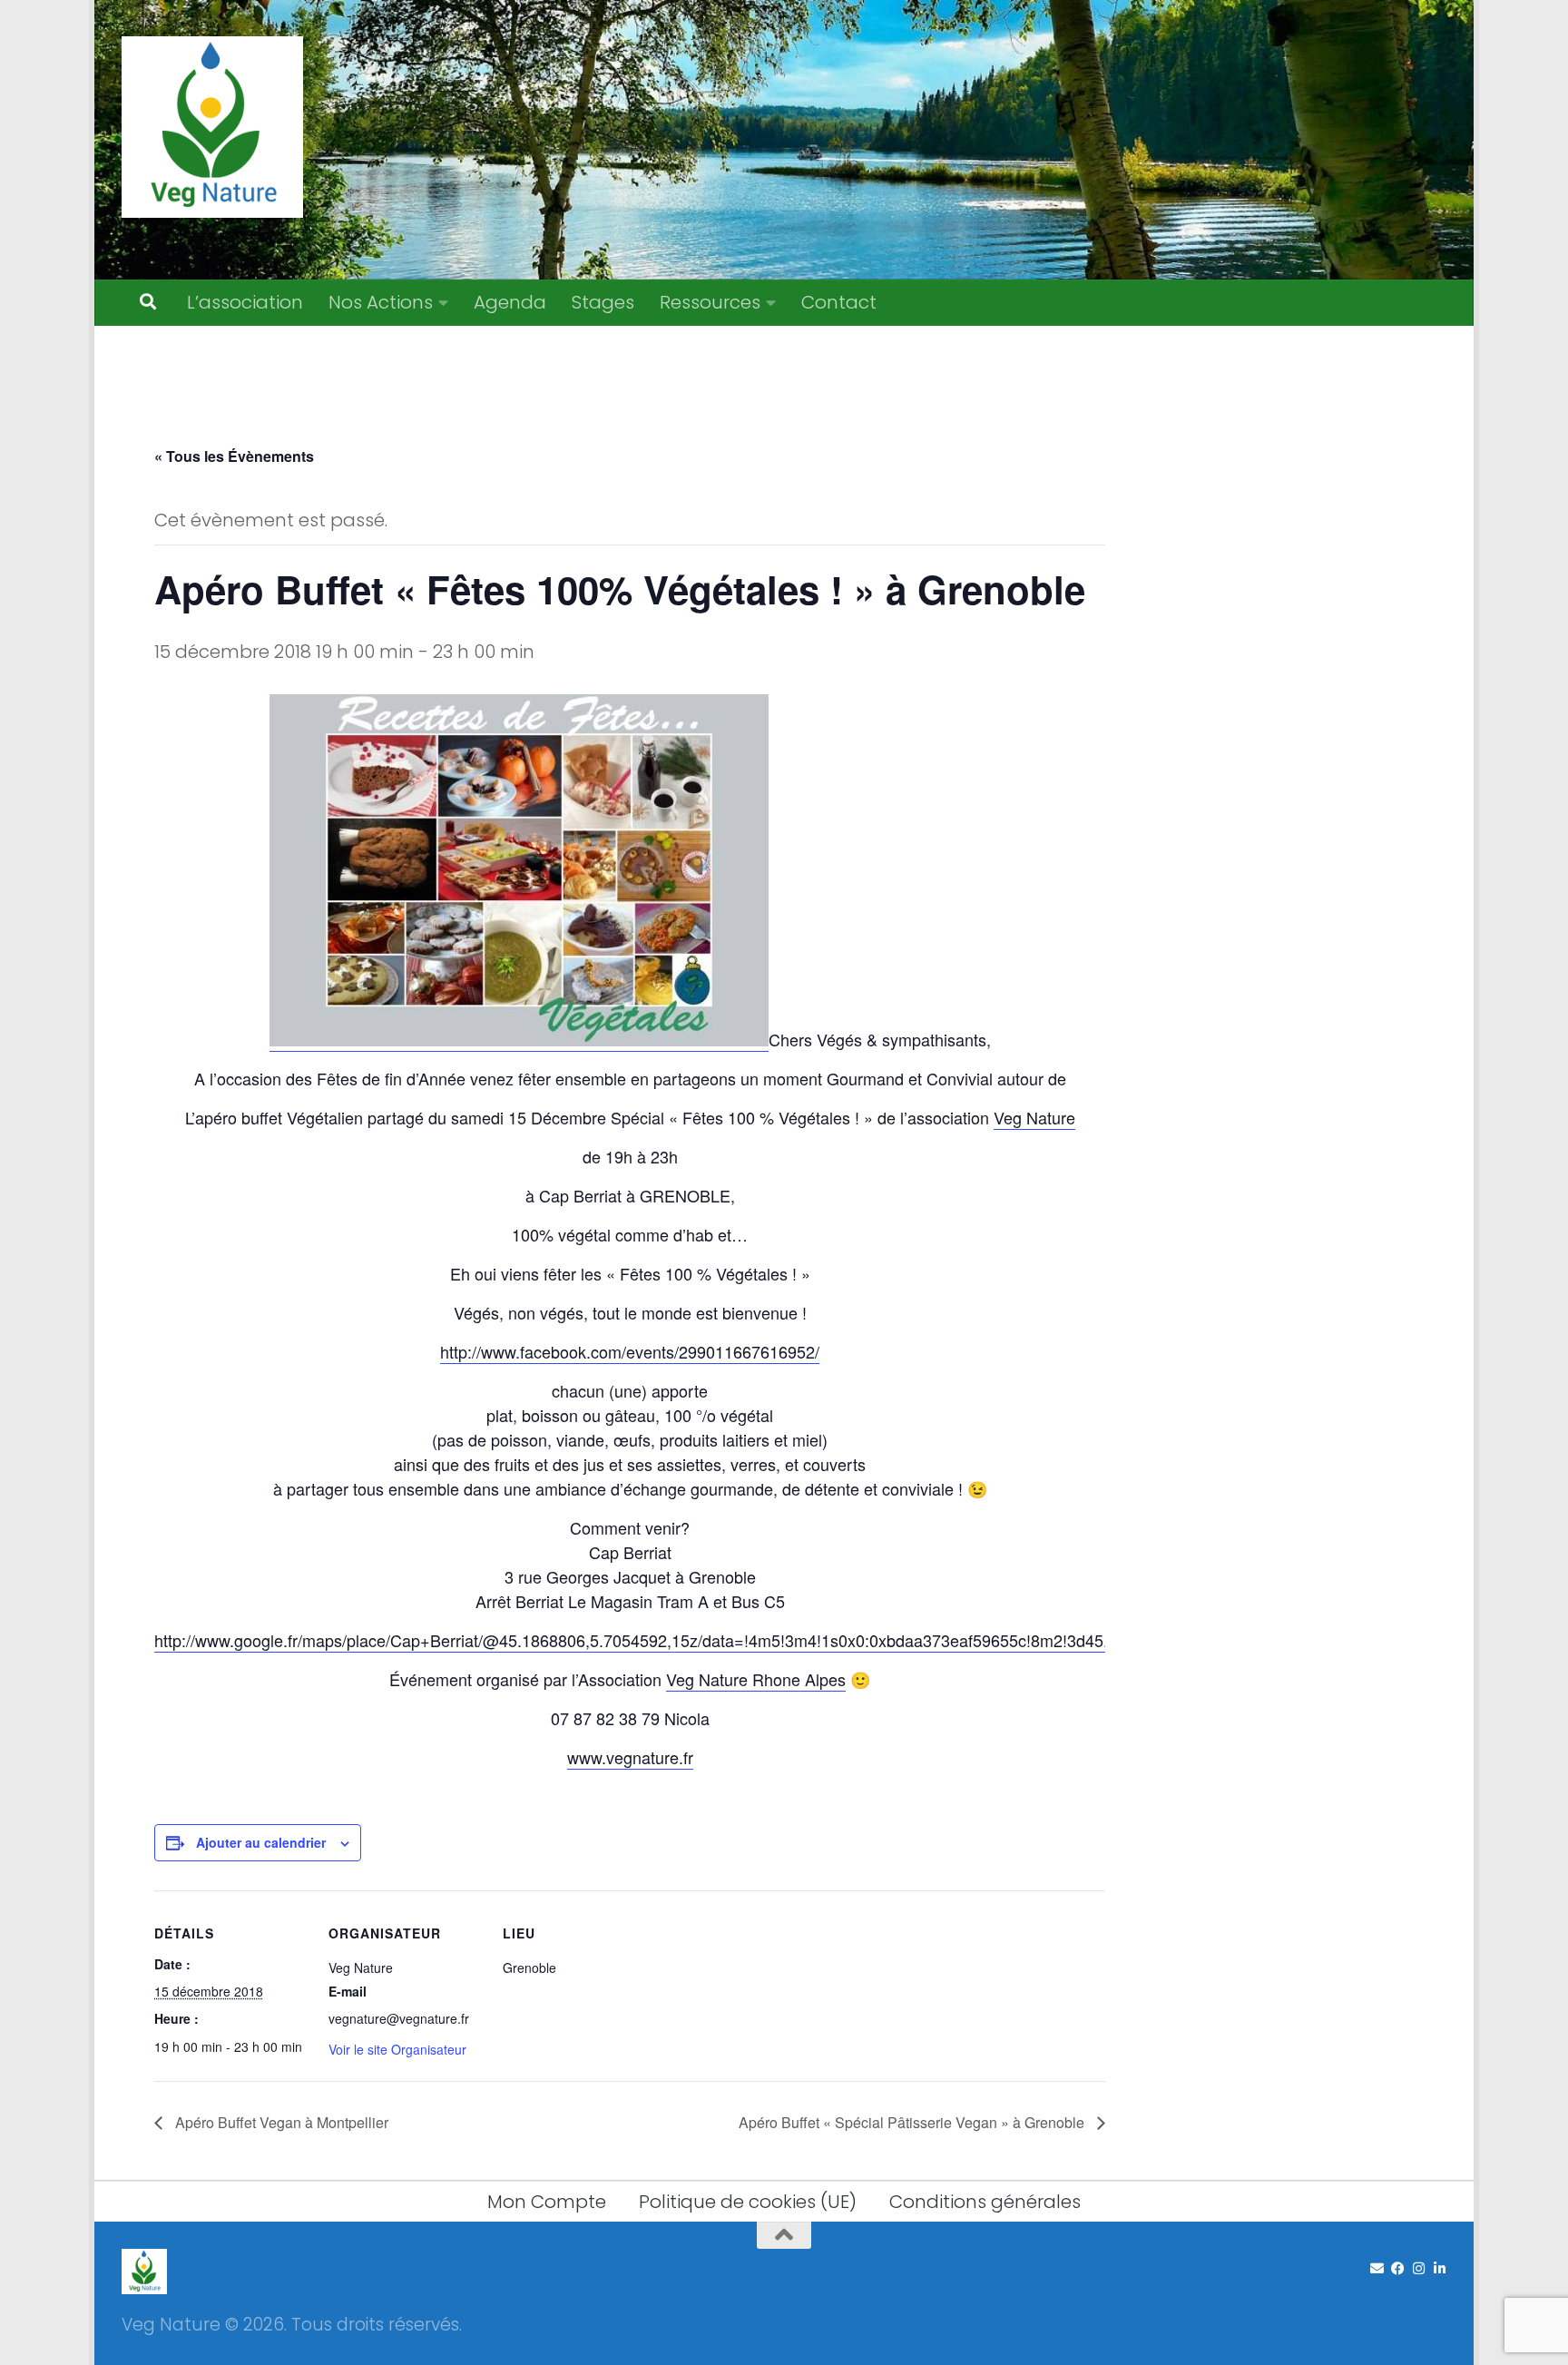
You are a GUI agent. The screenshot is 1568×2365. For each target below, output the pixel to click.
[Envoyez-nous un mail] (1377, 2269)
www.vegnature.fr (630, 1757)
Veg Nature (1034, 1117)
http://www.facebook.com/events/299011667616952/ (630, 1351)
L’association (245, 302)
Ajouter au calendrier (261, 1842)
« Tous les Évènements (234, 456)
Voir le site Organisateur (397, 2049)
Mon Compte (547, 2202)
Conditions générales (985, 2202)
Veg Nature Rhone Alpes (756, 1679)
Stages (603, 302)
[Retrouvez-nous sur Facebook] (1398, 2269)
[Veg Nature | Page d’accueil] (212, 127)
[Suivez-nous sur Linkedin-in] (1440, 2269)
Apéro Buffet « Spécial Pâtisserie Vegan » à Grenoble (913, 2122)
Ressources (710, 302)
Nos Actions (381, 302)
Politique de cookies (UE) (748, 2202)
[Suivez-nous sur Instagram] (1419, 2269)
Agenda (510, 302)
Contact (839, 302)
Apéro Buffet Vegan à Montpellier (280, 2122)
